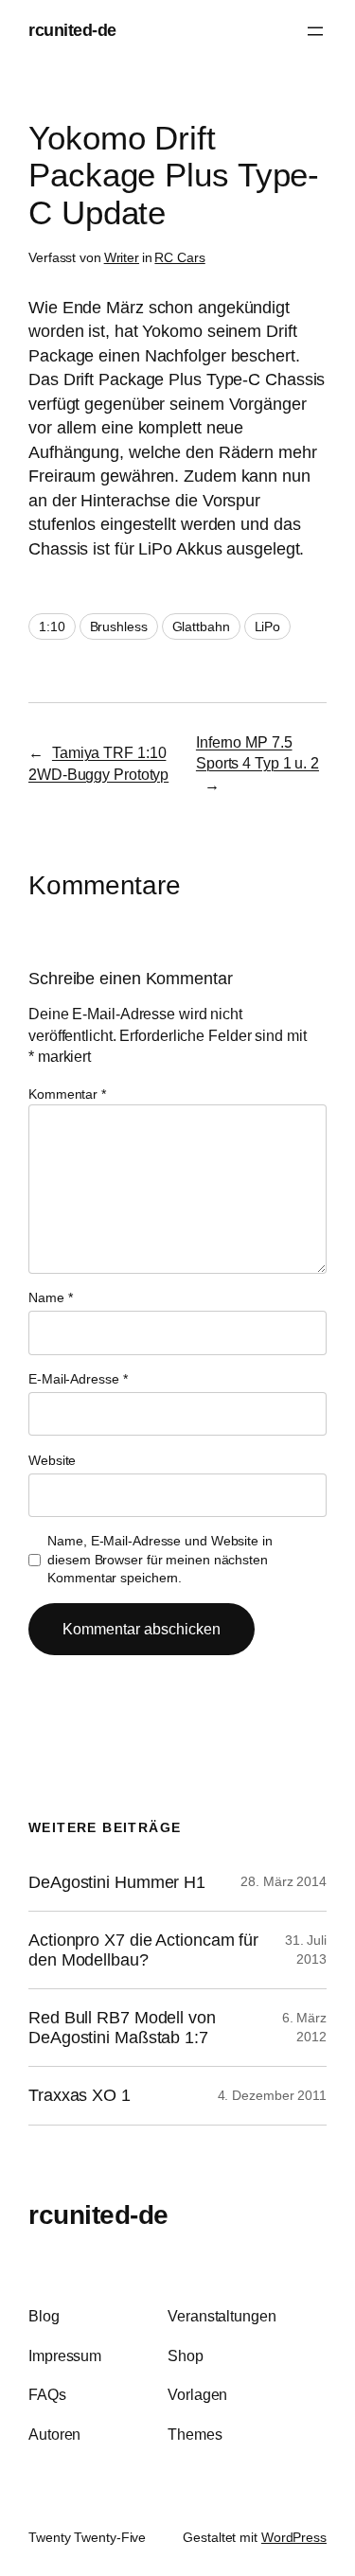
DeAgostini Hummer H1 (117, 1882)
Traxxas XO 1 (80, 2095)
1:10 (52, 626)
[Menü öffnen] (315, 31)
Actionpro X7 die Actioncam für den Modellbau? (143, 1950)
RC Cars (179, 257)
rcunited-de (72, 30)
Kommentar (67, 1094)
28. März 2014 (284, 1881)
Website (52, 1460)
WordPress (294, 2537)
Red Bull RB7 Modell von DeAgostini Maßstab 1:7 (122, 2027)
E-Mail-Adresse (78, 1379)
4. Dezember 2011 (272, 2095)
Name (50, 1297)
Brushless (119, 626)
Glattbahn (201, 626)
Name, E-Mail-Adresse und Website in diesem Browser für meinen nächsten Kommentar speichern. (160, 1559)
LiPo (268, 626)
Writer (122, 257)
